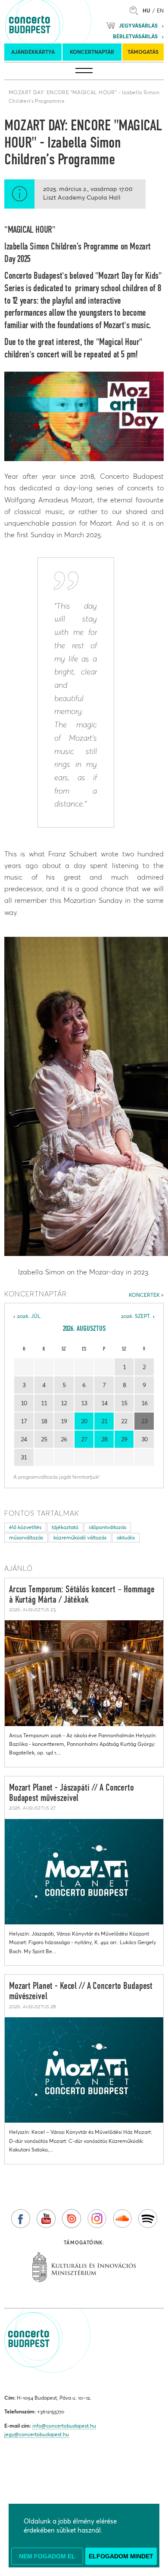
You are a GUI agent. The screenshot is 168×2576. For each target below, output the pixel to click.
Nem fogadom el (47, 2556)
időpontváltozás (107, 1527)
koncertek (144, 1295)
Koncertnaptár (92, 52)
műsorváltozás (26, 1537)
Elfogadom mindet (121, 2556)
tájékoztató (65, 1527)
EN (160, 11)
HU (146, 11)
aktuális (126, 1537)
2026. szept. (136, 1316)
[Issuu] (72, 2219)
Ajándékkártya (33, 52)
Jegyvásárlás (138, 26)
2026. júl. (30, 1316)
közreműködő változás (80, 1537)
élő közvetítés (25, 1527)
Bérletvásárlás (135, 36)
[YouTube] (46, 2219)
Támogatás (143, 52)
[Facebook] (21, 2219)
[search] (136, 11)
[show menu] (84, 71)
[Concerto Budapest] (59, 22)
